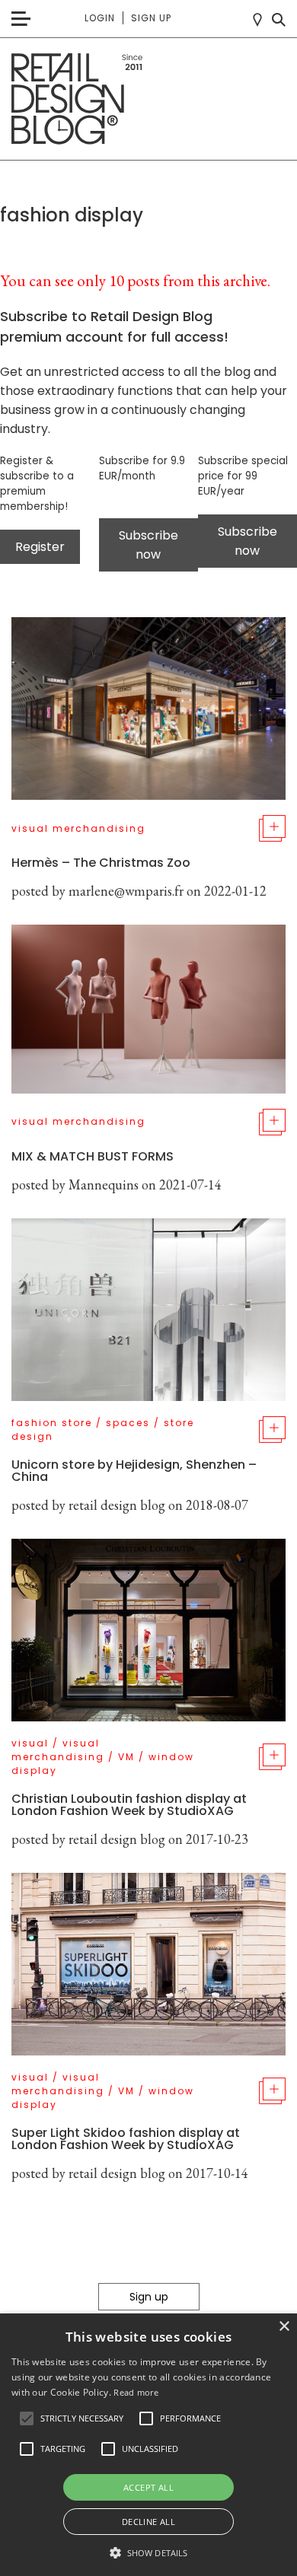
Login (100, 18)
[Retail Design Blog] (148, 99)
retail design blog (117, 1505)
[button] (27, 2418)
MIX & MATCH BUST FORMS (93, 1156)
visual (30, 1743)
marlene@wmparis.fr (126, 891)
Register (40, 547)
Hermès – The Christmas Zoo (101, 863)
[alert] (148, 2445)
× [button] (284, 2327)
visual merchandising (78, 828)
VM (126, 1757)
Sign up (151, 18)
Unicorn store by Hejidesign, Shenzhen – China (134, 1471)
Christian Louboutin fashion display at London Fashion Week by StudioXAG (129, 1805)
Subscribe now (148, 545)
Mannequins (104, 1185)
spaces (128, 1423)
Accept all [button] (148, 2487)
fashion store (52, 1423)
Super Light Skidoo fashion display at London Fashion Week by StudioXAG (126, 2139)
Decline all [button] (148, 2522)
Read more (136, 2392)
